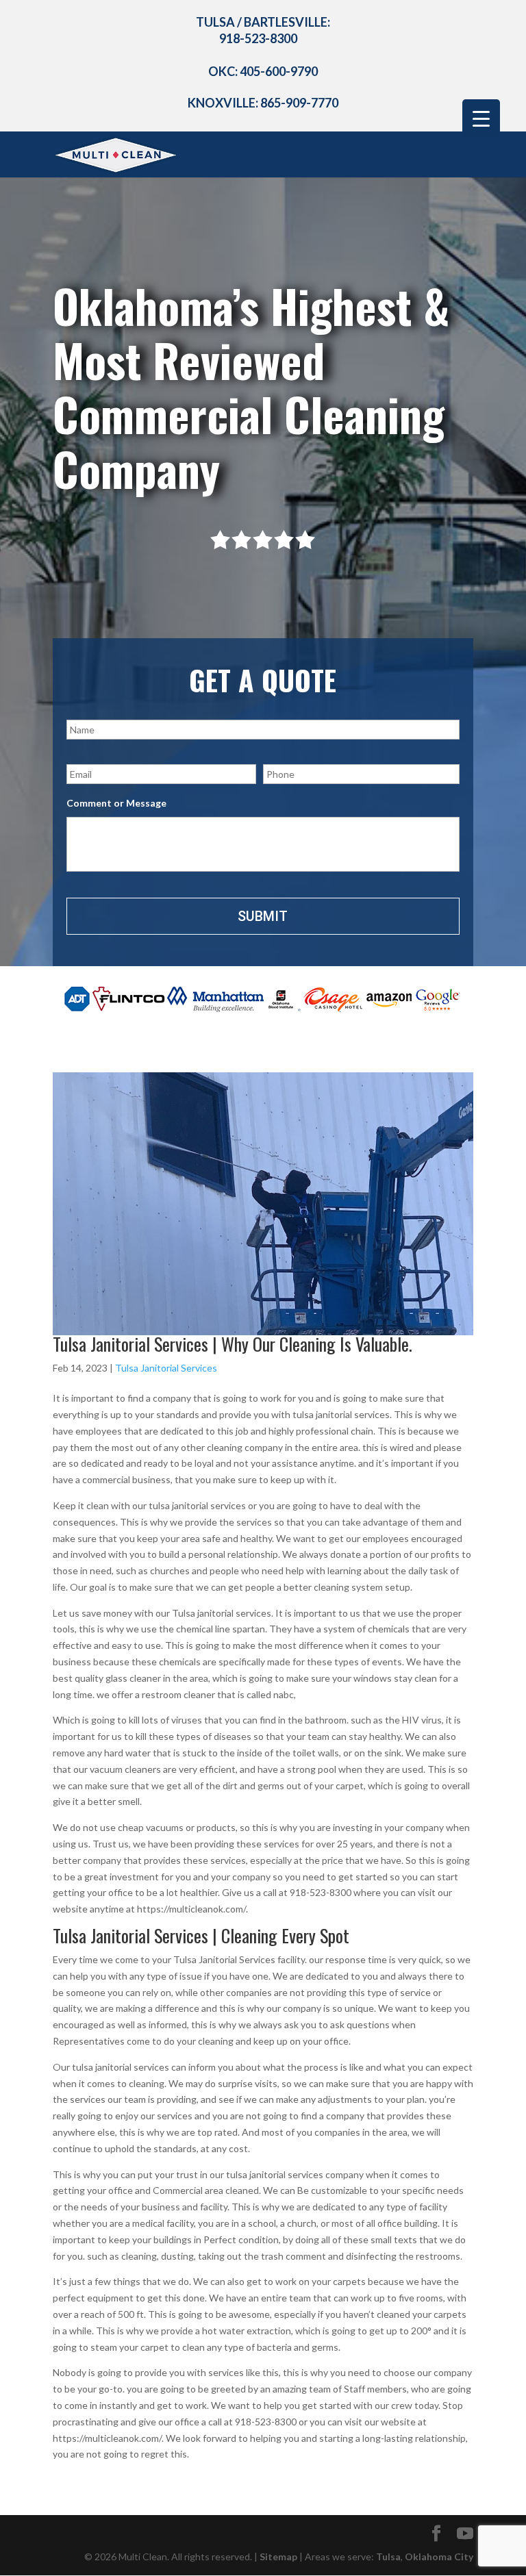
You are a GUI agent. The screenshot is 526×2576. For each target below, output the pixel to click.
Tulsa (388, 2556)
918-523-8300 (258, 38)
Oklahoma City (439, 2556)
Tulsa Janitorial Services (166, 1368)
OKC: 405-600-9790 (263, 71)
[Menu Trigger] (481, 118)
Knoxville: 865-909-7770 (263, 103)
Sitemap (278, 2556)
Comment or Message (116, 803)
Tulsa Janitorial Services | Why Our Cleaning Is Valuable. (233, 1344)
